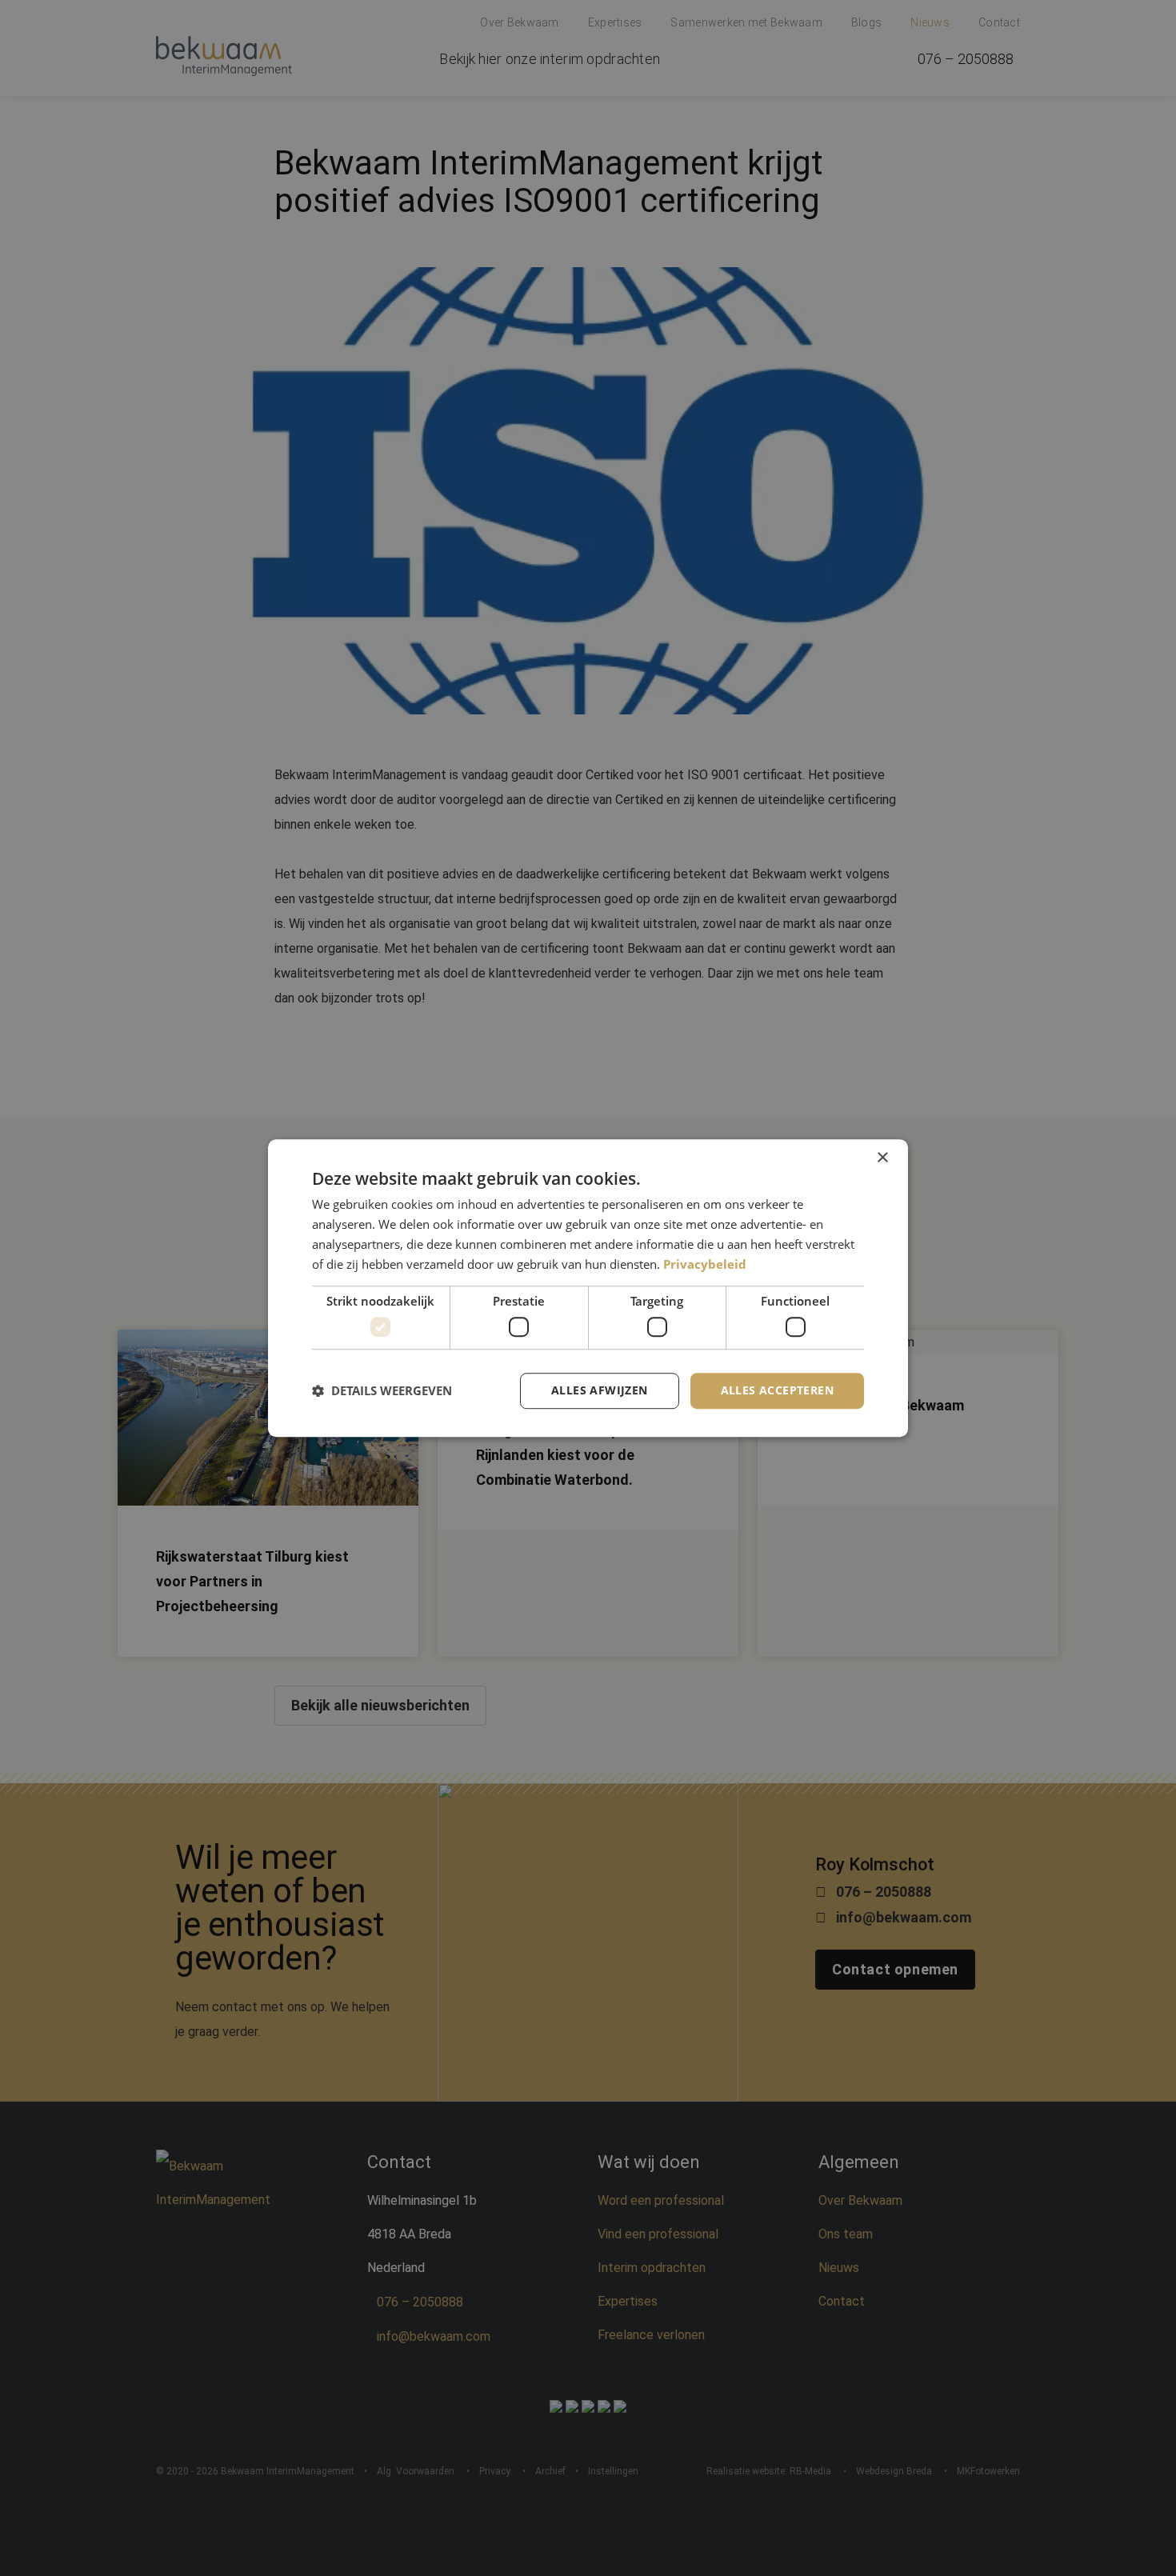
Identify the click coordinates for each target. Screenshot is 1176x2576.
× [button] (882, 1158)
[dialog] (588, 1288)
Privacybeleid (705, 1264)
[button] (382, 1390)
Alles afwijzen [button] (600, 1390)
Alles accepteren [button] (777, 1390)
